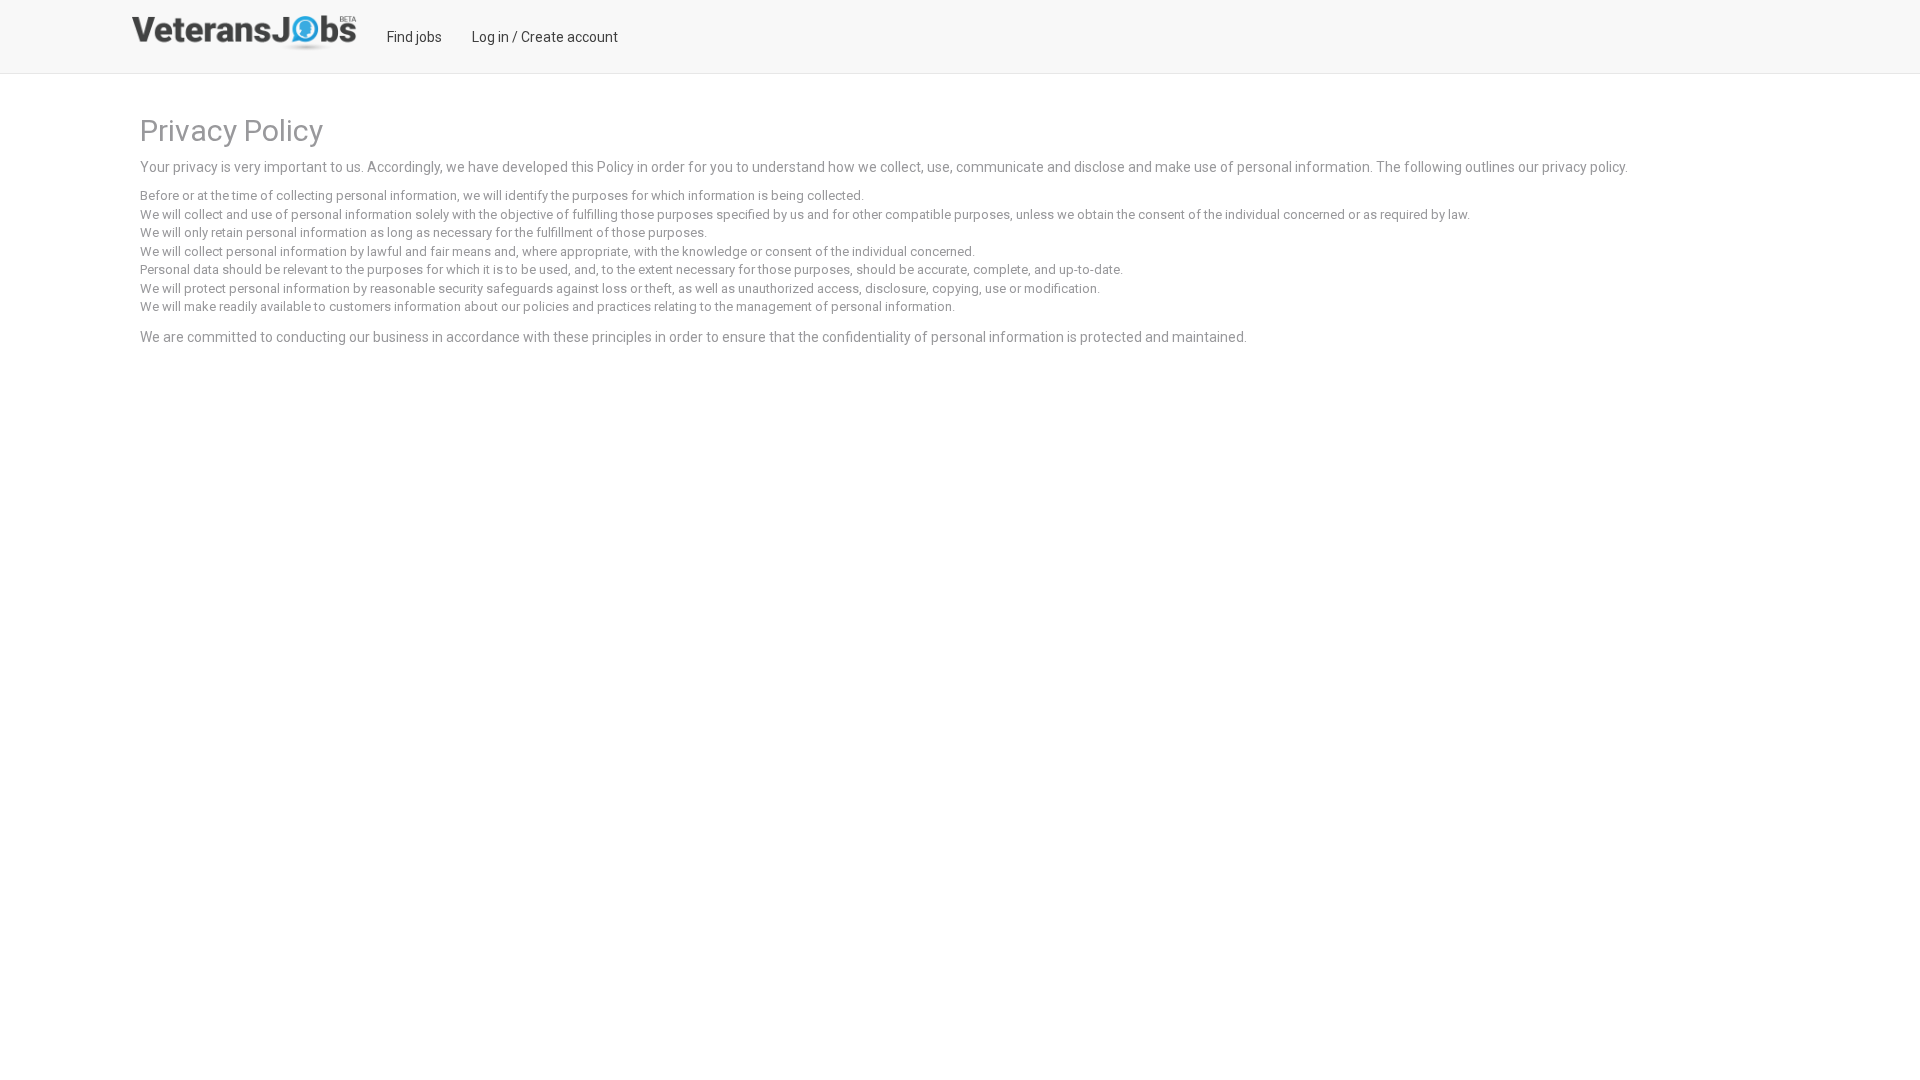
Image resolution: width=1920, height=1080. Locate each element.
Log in (490, 37)
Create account (569, 37)
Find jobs (414, 37)
